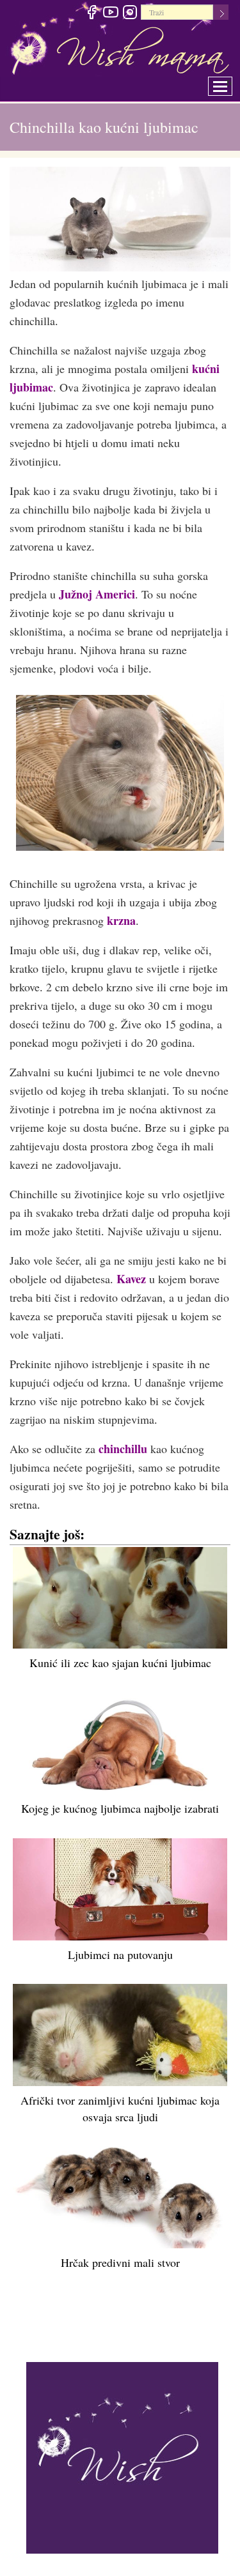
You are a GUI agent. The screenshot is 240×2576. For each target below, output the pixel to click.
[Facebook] (91, 14)
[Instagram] (130, 14)
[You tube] (110, 14)
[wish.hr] (122, 2457)
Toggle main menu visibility (229, 83)
